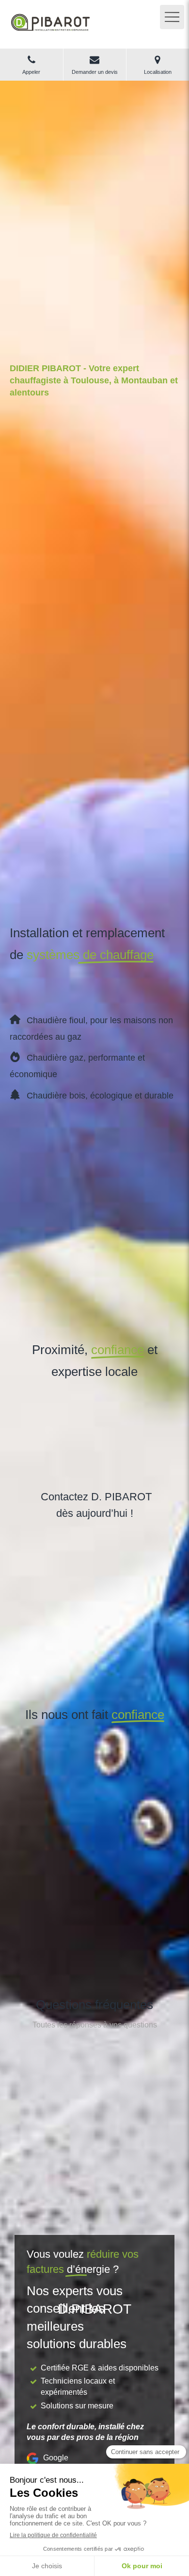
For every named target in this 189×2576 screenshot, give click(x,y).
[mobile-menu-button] (172, 17)
